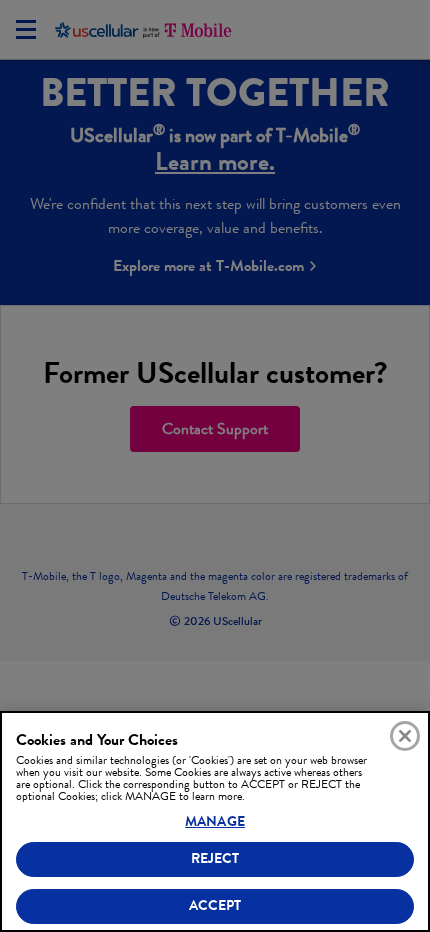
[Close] (405, 736)
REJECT (215, 858)
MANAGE (215, 821)
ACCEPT (215, 905)
